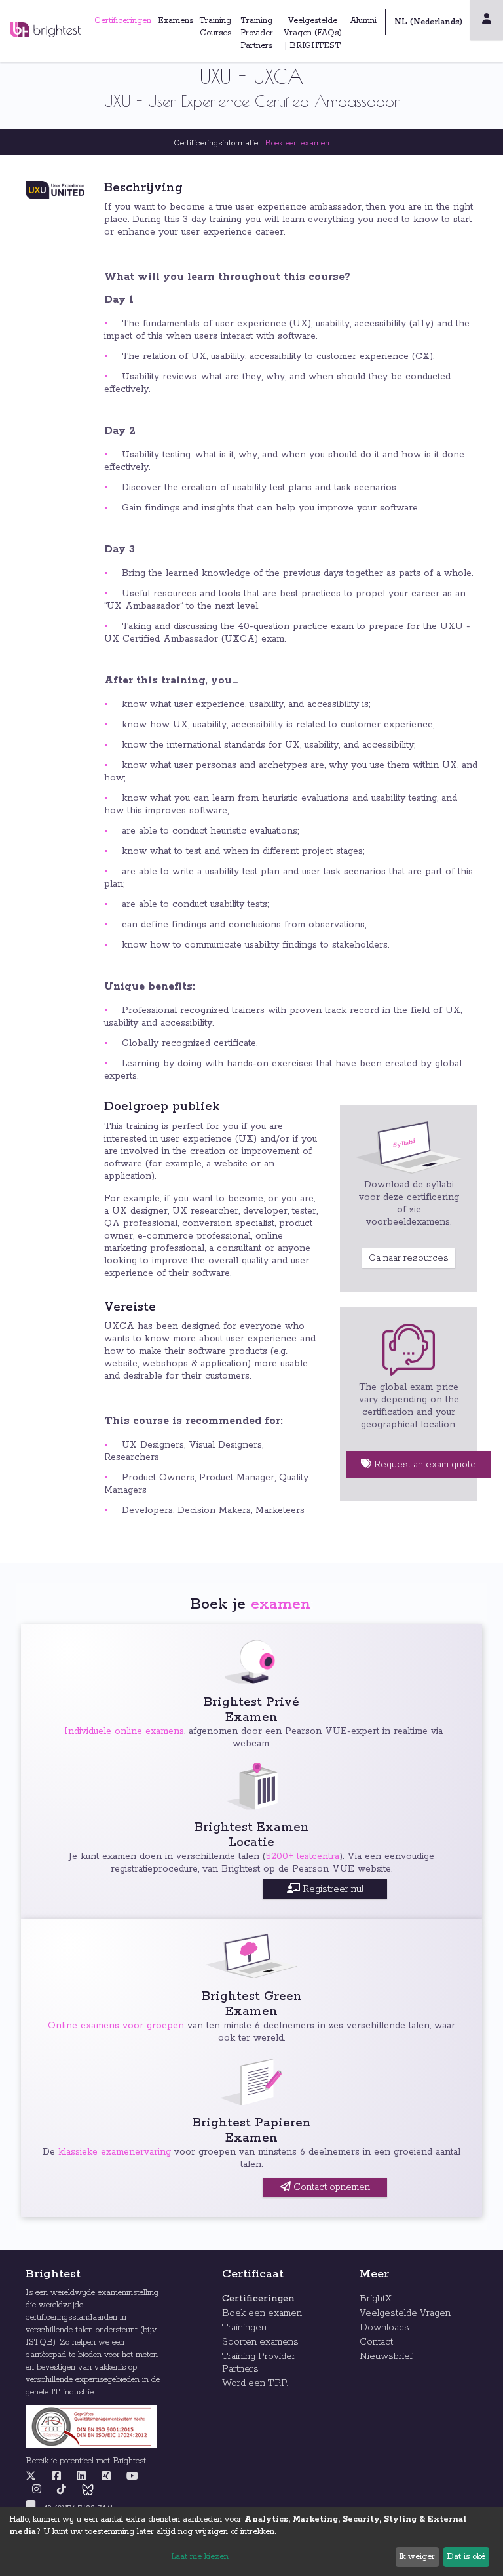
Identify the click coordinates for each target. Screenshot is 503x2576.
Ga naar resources (409, 1258)
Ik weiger (417, 2557)
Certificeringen (123, 21)
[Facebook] (56, 2477)
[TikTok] (62, 2490)
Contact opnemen (330, 2187)
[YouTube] (132, 2477)
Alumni (363, 21)
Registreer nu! (332, 1889)
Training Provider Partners (257, 33)
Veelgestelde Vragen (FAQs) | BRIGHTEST (313, 33)
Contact (376, 2342)
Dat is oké (466, 2557)
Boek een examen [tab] (297, 143)
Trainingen (244, 2328)
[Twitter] (34, 2477)
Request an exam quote (424, 1465)
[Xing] (106, 2477)
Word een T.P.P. (255, 2383)
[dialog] (251, 2541)
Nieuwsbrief (386, 2356)
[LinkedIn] (81, 2477)
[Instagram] (37, 2490)
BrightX (376, 2299)
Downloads (384, 2328)
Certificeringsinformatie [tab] (216, 143)
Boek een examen (262, 2313)
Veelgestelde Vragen (405, 2313)
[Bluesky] (88, 2490)
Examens (176, 21)
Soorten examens (260, 2342)
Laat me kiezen (200, 2557)
